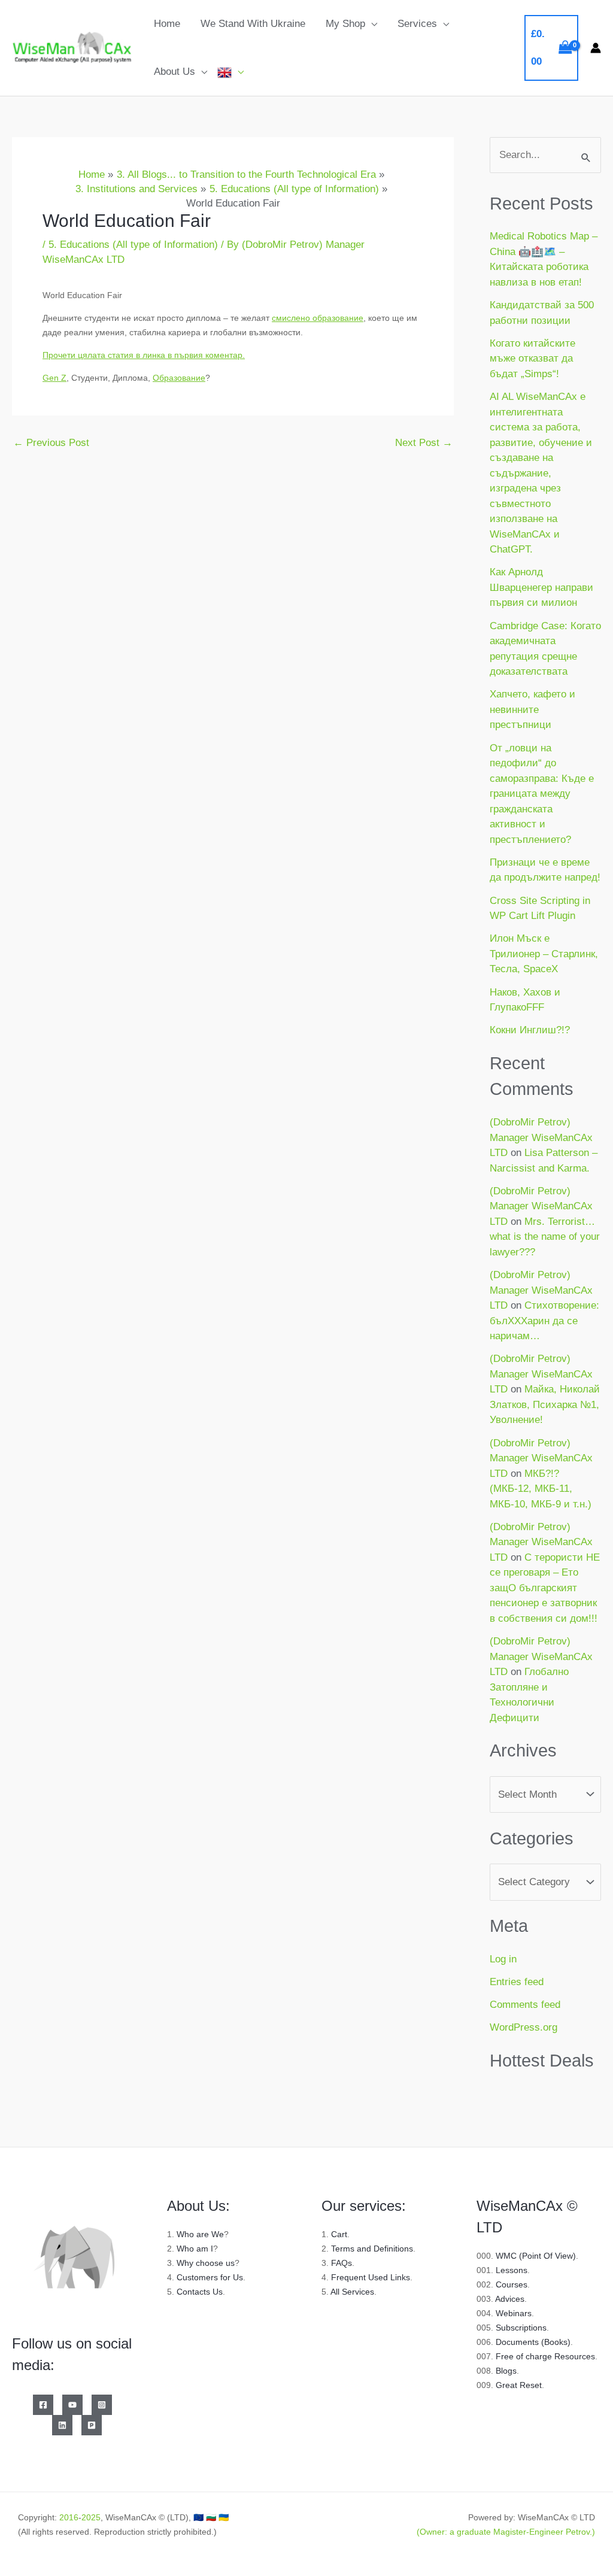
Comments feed (525, 2005)
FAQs (342, 2263)
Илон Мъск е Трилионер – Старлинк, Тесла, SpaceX (544, 954)
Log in (503, 1959)
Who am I (195, 2249)
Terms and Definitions (372, 2249)
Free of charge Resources (545, 2356)
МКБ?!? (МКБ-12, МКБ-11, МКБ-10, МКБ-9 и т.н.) (541, 1489)
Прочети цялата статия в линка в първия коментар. (144, 355)
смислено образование (318, 318)
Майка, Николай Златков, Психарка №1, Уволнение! (545, 1404)
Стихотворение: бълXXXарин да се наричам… (544, 1321)
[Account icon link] (596, 48)
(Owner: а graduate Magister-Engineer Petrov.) (506, 2532)
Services (417, 24)
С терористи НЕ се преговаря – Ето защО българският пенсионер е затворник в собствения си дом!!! (545, 1588)
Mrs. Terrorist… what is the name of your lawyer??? (545, 1237)
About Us (175, 72)
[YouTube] (72, 2405)
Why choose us (206, 2263)
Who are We (200, 2234)
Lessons (512, 2270)
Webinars (514, 2313)
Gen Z (54, 378)
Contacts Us (200, 2292)
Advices (510, 2299)
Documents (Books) (533, 2342)
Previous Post (51, 443)
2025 (91, 2517)
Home (167, 24)
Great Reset (519, 2385)
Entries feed (517, 1982)
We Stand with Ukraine (253, 24)
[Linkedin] (62, 2425)
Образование (179, 378)
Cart (339, 2234)
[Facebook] (43, 2405)
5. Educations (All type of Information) (133, 245)
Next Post (424, 443)
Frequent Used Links (371, 2277)
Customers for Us (210, 2277)
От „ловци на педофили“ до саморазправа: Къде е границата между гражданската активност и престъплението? (542, 794)
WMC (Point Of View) (536, 2256)
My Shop (345, 24)
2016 (69, 2517)
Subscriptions (521, 2328)
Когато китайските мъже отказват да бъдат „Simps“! (532, 359)
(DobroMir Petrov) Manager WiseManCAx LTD (541, 1137)
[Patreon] (92, 2425)
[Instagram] (102, 2405)
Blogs (506, 2371)
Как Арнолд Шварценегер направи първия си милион (541, 587)
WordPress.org (524, 2027)
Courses (512, 2284)
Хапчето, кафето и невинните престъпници (532, 709)
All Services (352, 2292)
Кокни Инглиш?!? (530, 1030)
